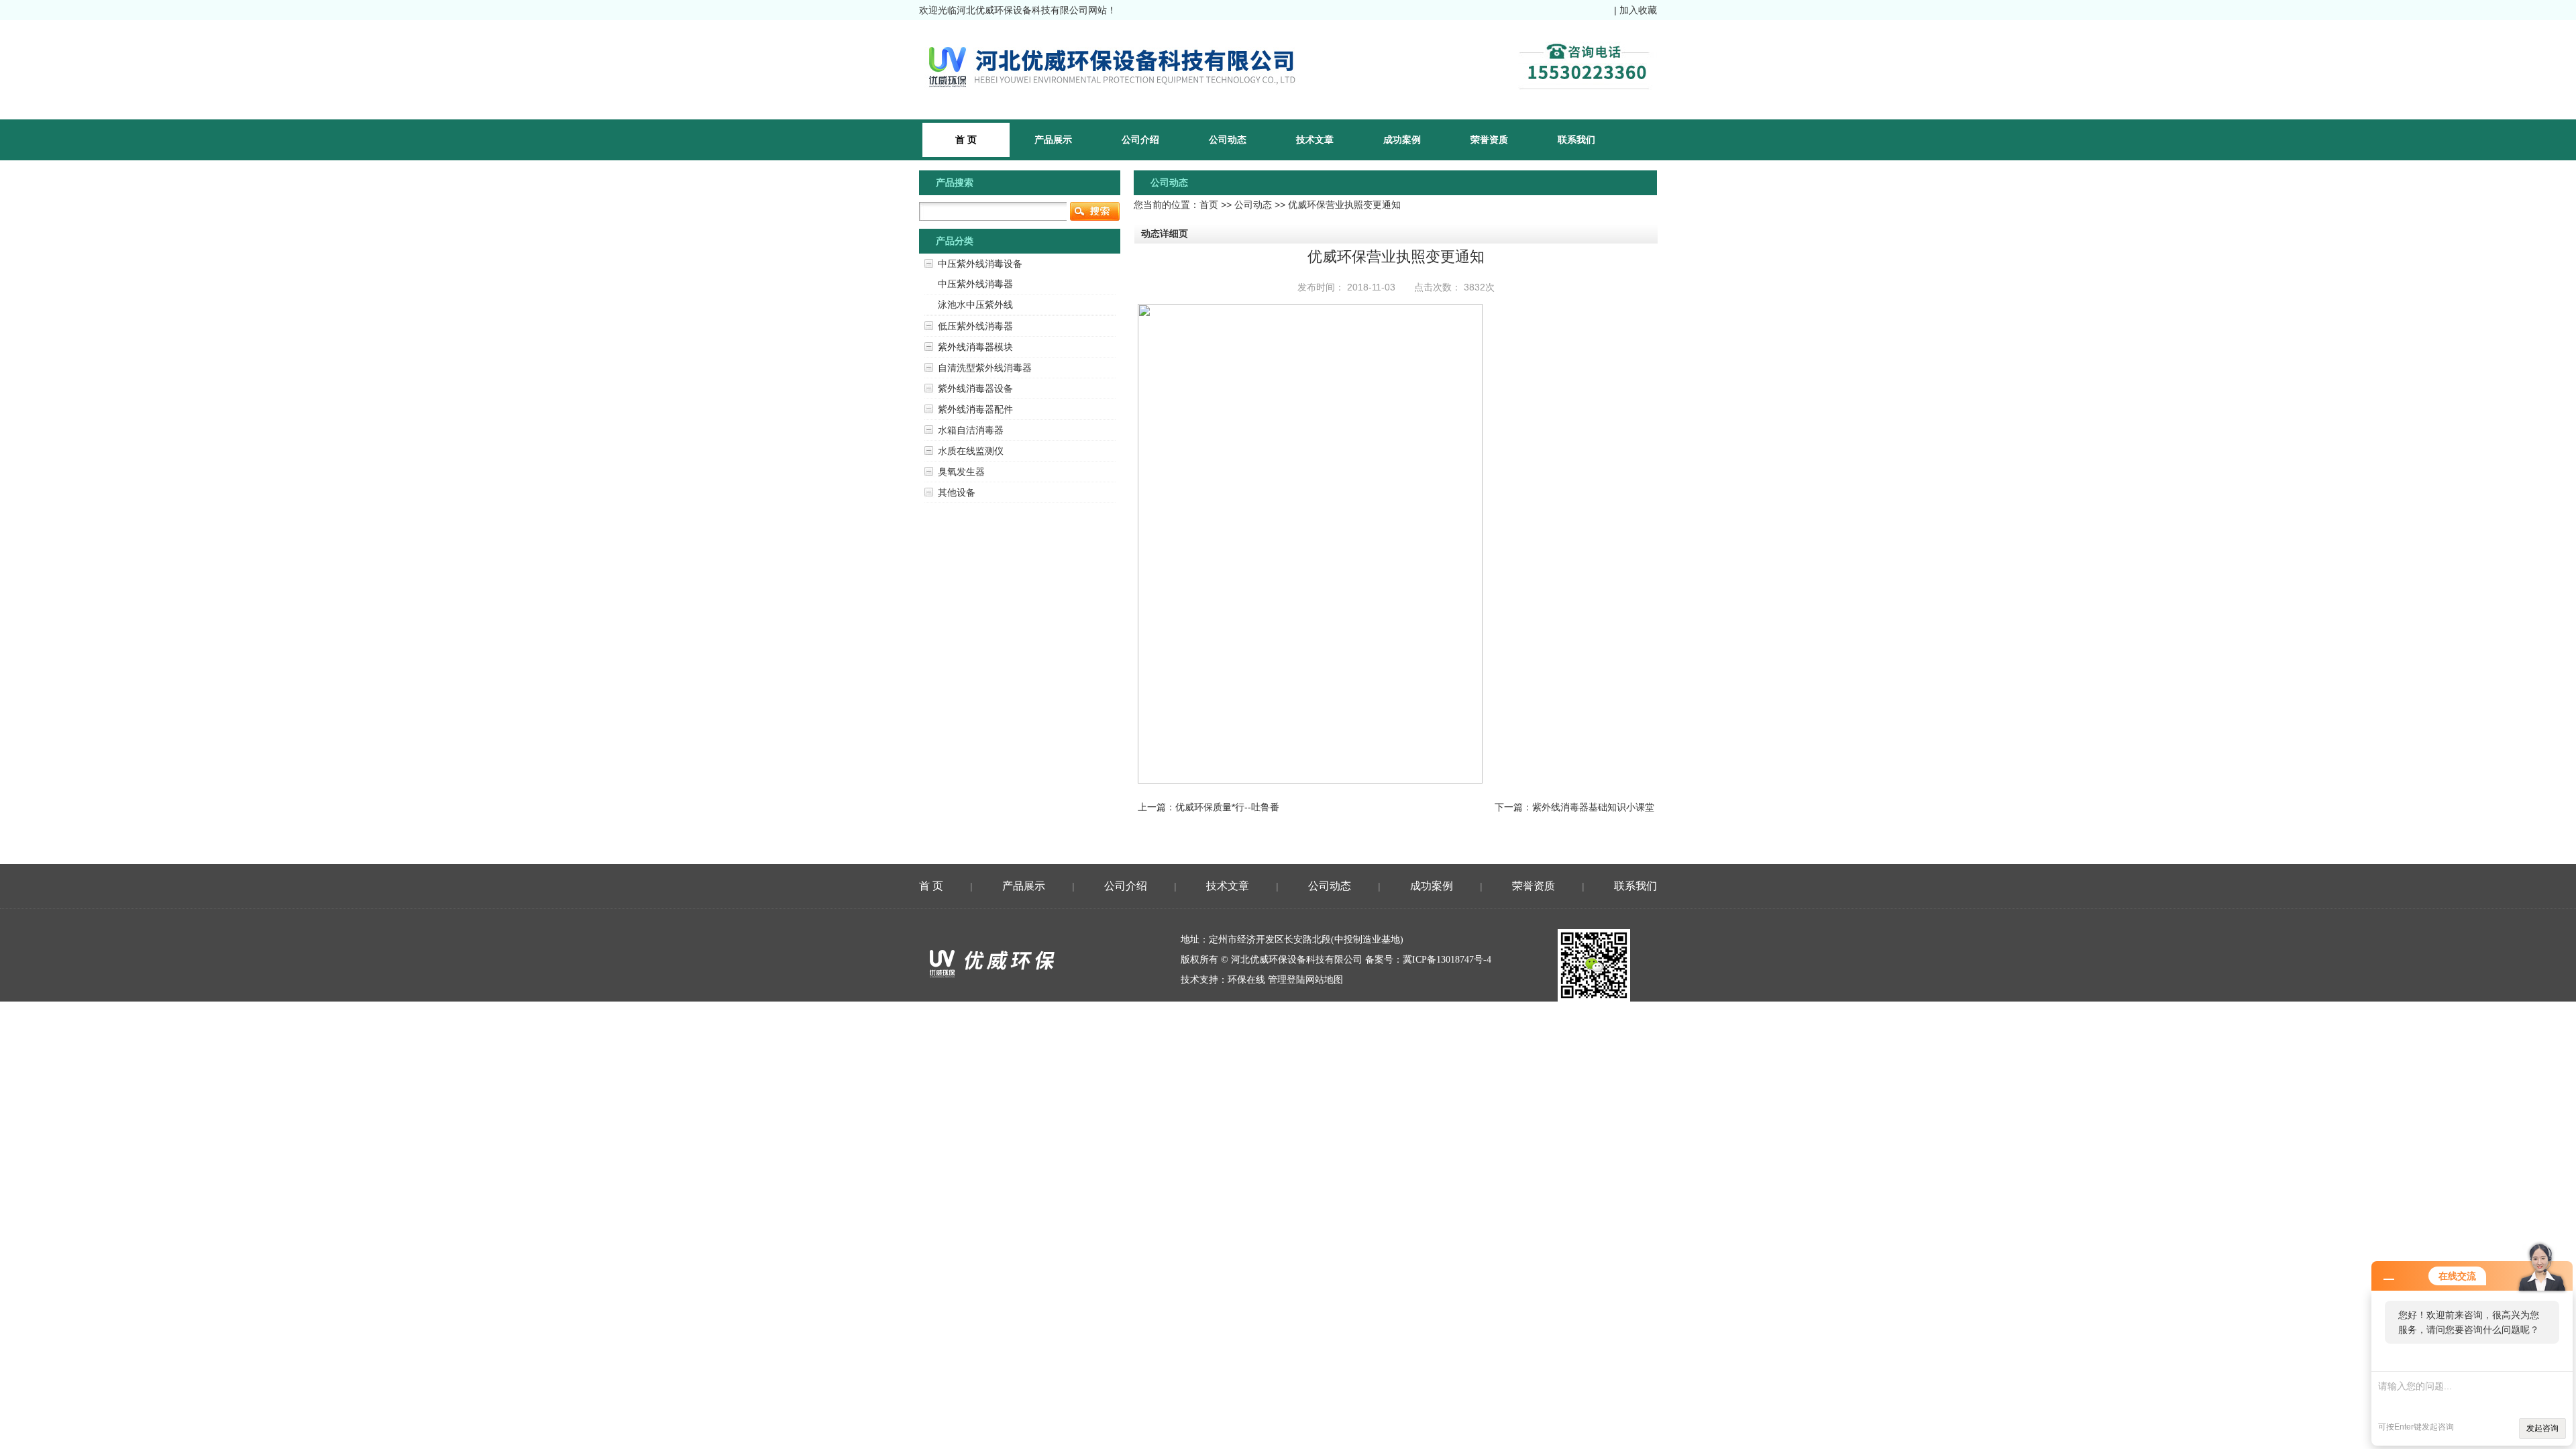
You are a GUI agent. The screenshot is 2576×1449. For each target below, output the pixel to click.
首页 (1209, 205)
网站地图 (1324, 980)
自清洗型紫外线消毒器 (985, 368)
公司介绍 (1140, 140)
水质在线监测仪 (971, 451)
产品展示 (1053, 140)
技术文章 (1315, 140)
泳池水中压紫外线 (975, 305)
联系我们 (1576, 140)
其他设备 (957, 492)
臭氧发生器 (961, 472)
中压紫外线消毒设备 (980, 264)
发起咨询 (2542, 1428)
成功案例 (1402, 140)
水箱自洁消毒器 (971, 430)
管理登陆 (1287, 980)
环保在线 (1246, 980)
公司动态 (1228, 140)
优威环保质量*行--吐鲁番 (1227, 807)
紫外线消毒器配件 (975, 409)
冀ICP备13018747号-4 (1447, 960)
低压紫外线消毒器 (975, 326)
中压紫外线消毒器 (975, 284)
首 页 (931, 886)
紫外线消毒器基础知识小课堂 (1593, 807)
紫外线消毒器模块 (975, 347)
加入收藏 (1638, 10)
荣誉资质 (1489, 140)
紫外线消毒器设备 (975, 388)
